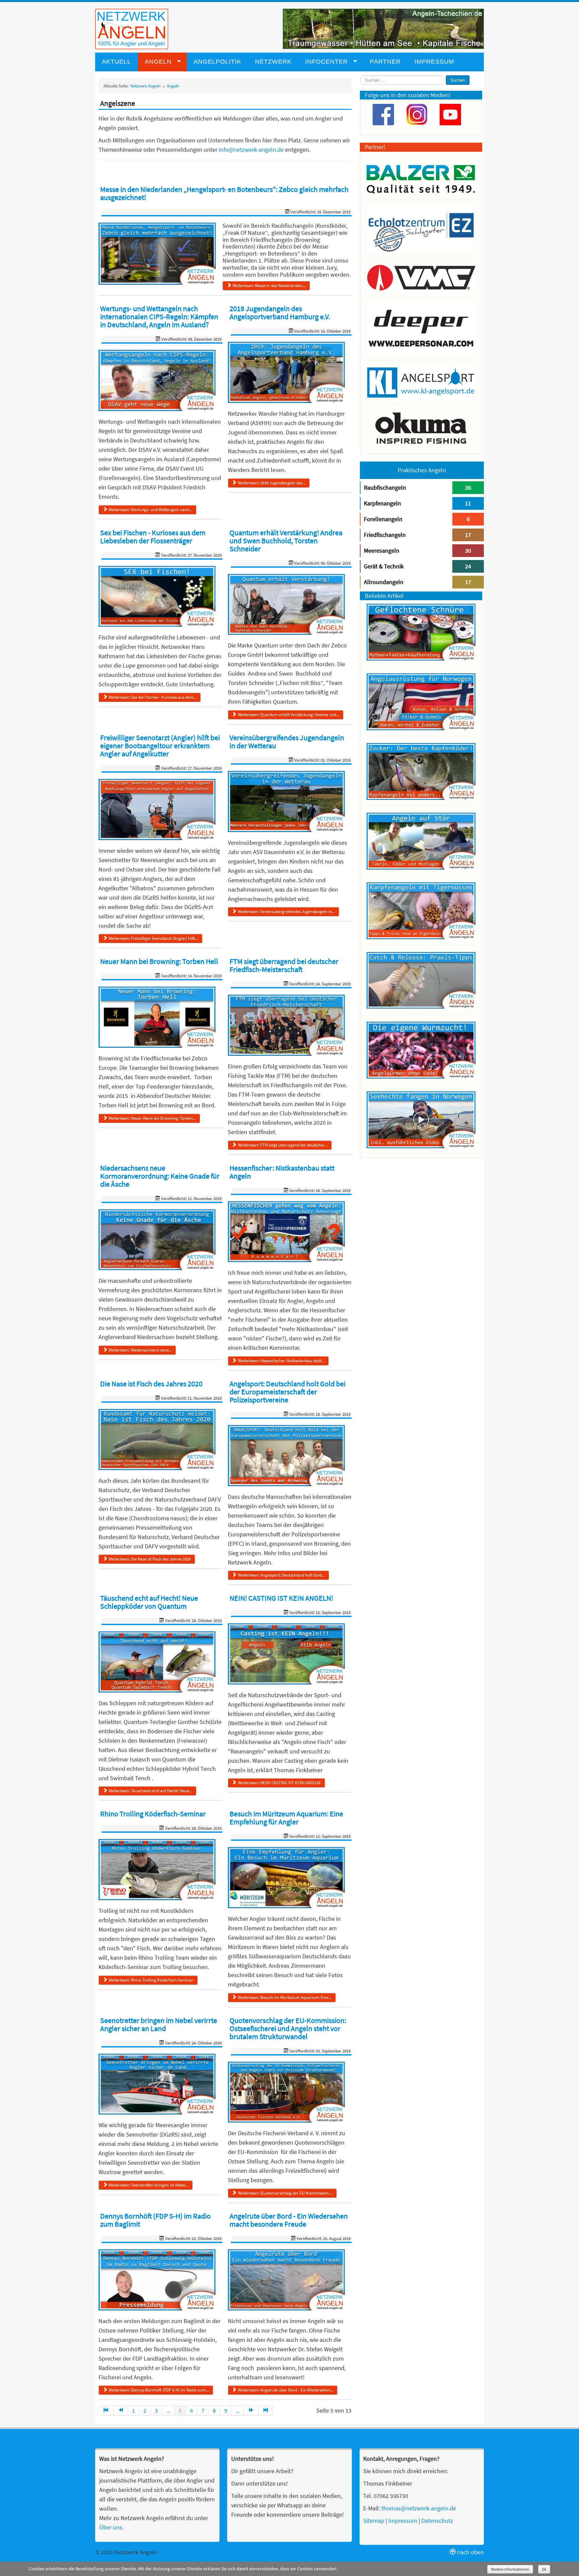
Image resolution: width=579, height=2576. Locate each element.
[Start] (106, 2411)
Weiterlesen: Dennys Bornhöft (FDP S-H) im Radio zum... (159, 2390)
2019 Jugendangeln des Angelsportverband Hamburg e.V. (280, 312)
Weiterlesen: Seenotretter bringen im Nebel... (148, 2185)
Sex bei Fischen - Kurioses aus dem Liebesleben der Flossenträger (153, 537)
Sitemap (374, 2521)
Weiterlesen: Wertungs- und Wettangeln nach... (150, 510)
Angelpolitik (217, 62)
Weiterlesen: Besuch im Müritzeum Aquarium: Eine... (285, 1997)
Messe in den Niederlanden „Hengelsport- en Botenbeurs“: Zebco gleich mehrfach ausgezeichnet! (224, 193)
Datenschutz (437, 2521)
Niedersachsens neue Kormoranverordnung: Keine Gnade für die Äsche (160, 1176)
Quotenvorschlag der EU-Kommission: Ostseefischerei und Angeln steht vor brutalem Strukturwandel (288, 2028)
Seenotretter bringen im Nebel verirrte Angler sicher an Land (159, 2024)
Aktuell (116, 62)
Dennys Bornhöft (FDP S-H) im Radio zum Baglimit (155, 2220)
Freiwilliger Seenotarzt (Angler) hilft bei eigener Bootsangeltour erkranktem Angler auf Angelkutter (160, 746)
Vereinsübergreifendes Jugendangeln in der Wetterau (287, 742)
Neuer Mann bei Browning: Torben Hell (159, 961)
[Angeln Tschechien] (383, 28)
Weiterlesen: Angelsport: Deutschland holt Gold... (281, 1575)
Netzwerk (273, 62)
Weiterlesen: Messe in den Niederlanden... (269, 286)
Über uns (111, 2527)
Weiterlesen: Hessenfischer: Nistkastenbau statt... (281, 1361)
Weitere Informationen (510, 2569)
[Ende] (266, 2411)
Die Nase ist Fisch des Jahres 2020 (151, 1384)
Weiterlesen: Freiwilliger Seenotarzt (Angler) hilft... (153, 938)
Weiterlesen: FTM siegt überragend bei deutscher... (283, 1145)
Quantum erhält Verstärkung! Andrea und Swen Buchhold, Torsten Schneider (286, 541)
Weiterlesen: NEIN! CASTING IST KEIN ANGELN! (279, 1783)
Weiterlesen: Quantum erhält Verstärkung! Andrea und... (288, 715)
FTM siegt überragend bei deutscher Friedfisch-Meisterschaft (284, 965)
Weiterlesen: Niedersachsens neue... (140, 1350)
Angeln (158, 62)
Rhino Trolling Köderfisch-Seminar (153, 1814)
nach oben (470, 2552)
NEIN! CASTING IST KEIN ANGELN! (281, 1598)
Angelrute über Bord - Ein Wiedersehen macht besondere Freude (289, 2220)
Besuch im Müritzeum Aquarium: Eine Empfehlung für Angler (286, 1818)
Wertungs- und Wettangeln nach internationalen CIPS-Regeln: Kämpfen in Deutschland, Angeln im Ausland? (159, 317)
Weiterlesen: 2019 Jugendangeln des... (272, 483)
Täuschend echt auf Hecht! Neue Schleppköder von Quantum (149, 1602)
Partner (385, 62)
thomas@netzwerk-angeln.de (419, 2508)
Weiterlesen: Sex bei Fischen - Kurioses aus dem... (152, 697)
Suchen (458, 80)
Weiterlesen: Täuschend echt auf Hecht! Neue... (150, 1791)
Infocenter (327, 62)
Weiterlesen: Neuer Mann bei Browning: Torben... (152, 1118)
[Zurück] (121, 2411)
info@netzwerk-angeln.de (251, 150)
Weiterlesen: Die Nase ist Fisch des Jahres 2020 (150, 1559)
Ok (544, 2569)
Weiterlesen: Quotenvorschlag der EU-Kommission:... (285, 2193)
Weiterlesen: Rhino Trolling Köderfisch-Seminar (151, 1980)
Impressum (434, 62)
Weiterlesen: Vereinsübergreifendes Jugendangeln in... (286, 912)
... (168, 2410)
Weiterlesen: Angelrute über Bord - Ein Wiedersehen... (285, 2390)
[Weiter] (251, 2411)
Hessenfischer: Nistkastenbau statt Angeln (282, 1172)
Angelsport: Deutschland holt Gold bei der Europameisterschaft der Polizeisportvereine (287, 1392)
